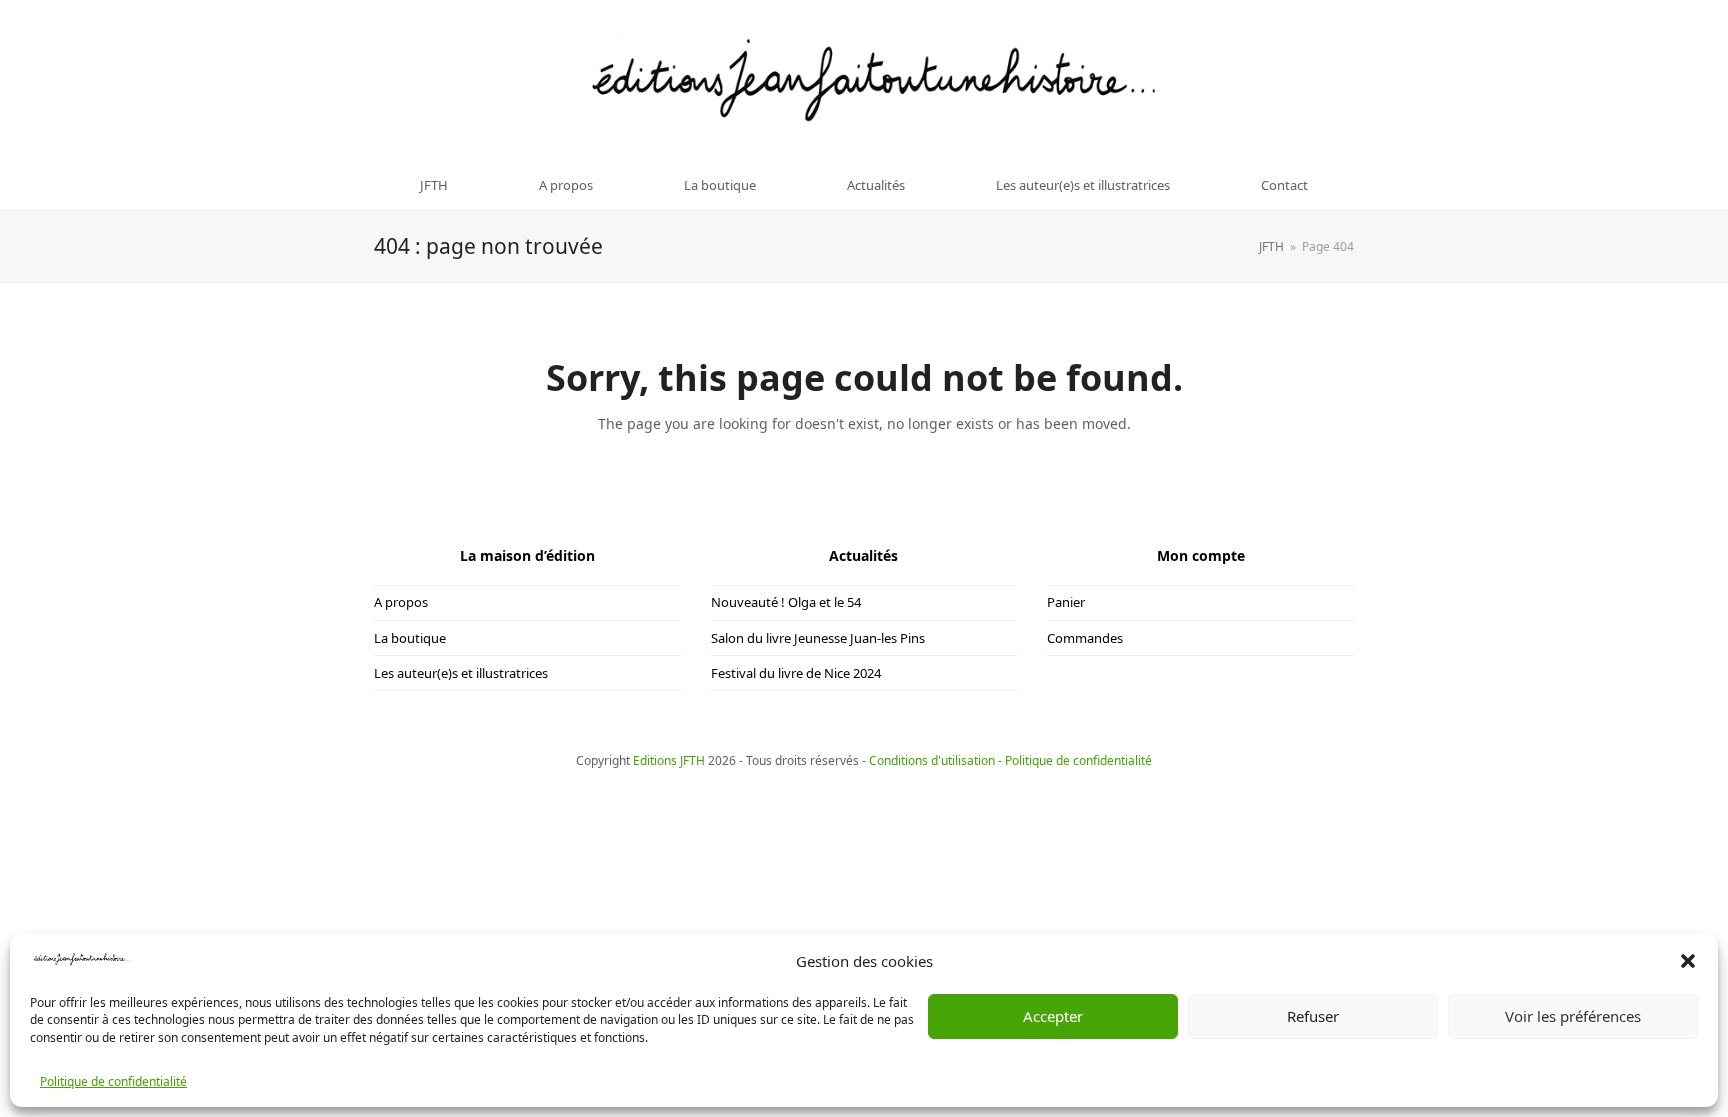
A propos (401, 602)
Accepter (1053, 1016)
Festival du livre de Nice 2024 (796, 673)
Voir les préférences (1573, 1016)
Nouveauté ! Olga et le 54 (786, 602)
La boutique (410, 638)
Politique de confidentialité (113, 1082)
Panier (1066, 602)
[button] (1688, 961)
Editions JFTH (669, 760)
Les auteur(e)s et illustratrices (461, 673)
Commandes (1085, 638)
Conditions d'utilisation (932, 760)
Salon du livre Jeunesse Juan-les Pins (818, 638)
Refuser (1313, 1016)
